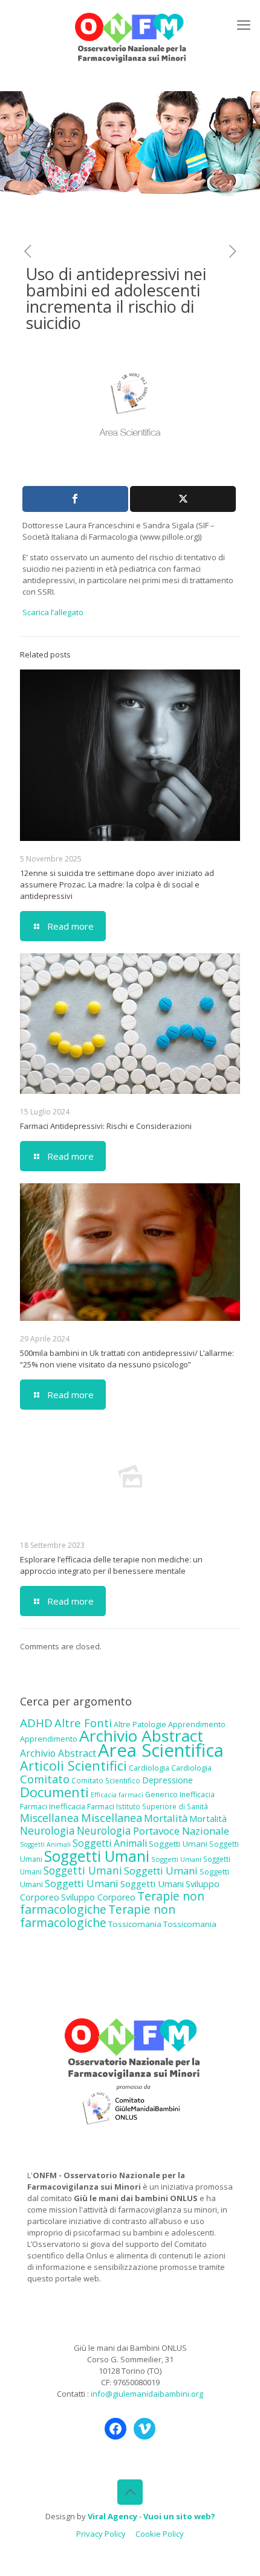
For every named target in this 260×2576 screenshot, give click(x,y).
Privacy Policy (101, 2534)
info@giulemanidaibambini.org (147, 2394)
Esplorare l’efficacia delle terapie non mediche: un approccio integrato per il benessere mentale (111, 1565)
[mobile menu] (244, 24)
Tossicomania (135, 1924)
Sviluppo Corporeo (98, 1897)
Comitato (45, 1779)
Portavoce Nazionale (181, 1831)
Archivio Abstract (141, 1736)
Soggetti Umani (178, 1844)
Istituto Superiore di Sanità (162, 1806)
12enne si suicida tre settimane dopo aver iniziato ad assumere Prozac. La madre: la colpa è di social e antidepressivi (117, 884)
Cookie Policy (160, 2534)
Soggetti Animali (45, 1844)
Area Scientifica (161, 1750)
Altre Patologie (140, 1724)
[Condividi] (75, 499)
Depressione (167, 1780)
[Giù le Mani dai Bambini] (130, 36)
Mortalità (166, 1818)
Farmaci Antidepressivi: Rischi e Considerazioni (106, 1126)
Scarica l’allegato (53, 612)
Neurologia (47, 1830)
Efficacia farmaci (117, 1795)
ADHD (36, 1723)
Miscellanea (50, 1818)
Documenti (54, 1792)
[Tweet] (183, 499)
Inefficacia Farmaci (82, 1806)
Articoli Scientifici (73, 1766)
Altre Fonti (83, 1723)
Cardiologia (149, 1768)
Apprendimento (197, 1724)
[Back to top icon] (130, 2492)
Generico (161, 1795)
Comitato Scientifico (106, 1780)
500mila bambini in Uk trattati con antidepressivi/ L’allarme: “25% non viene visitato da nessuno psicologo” (127, 1359)
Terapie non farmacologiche (98, 1916)
